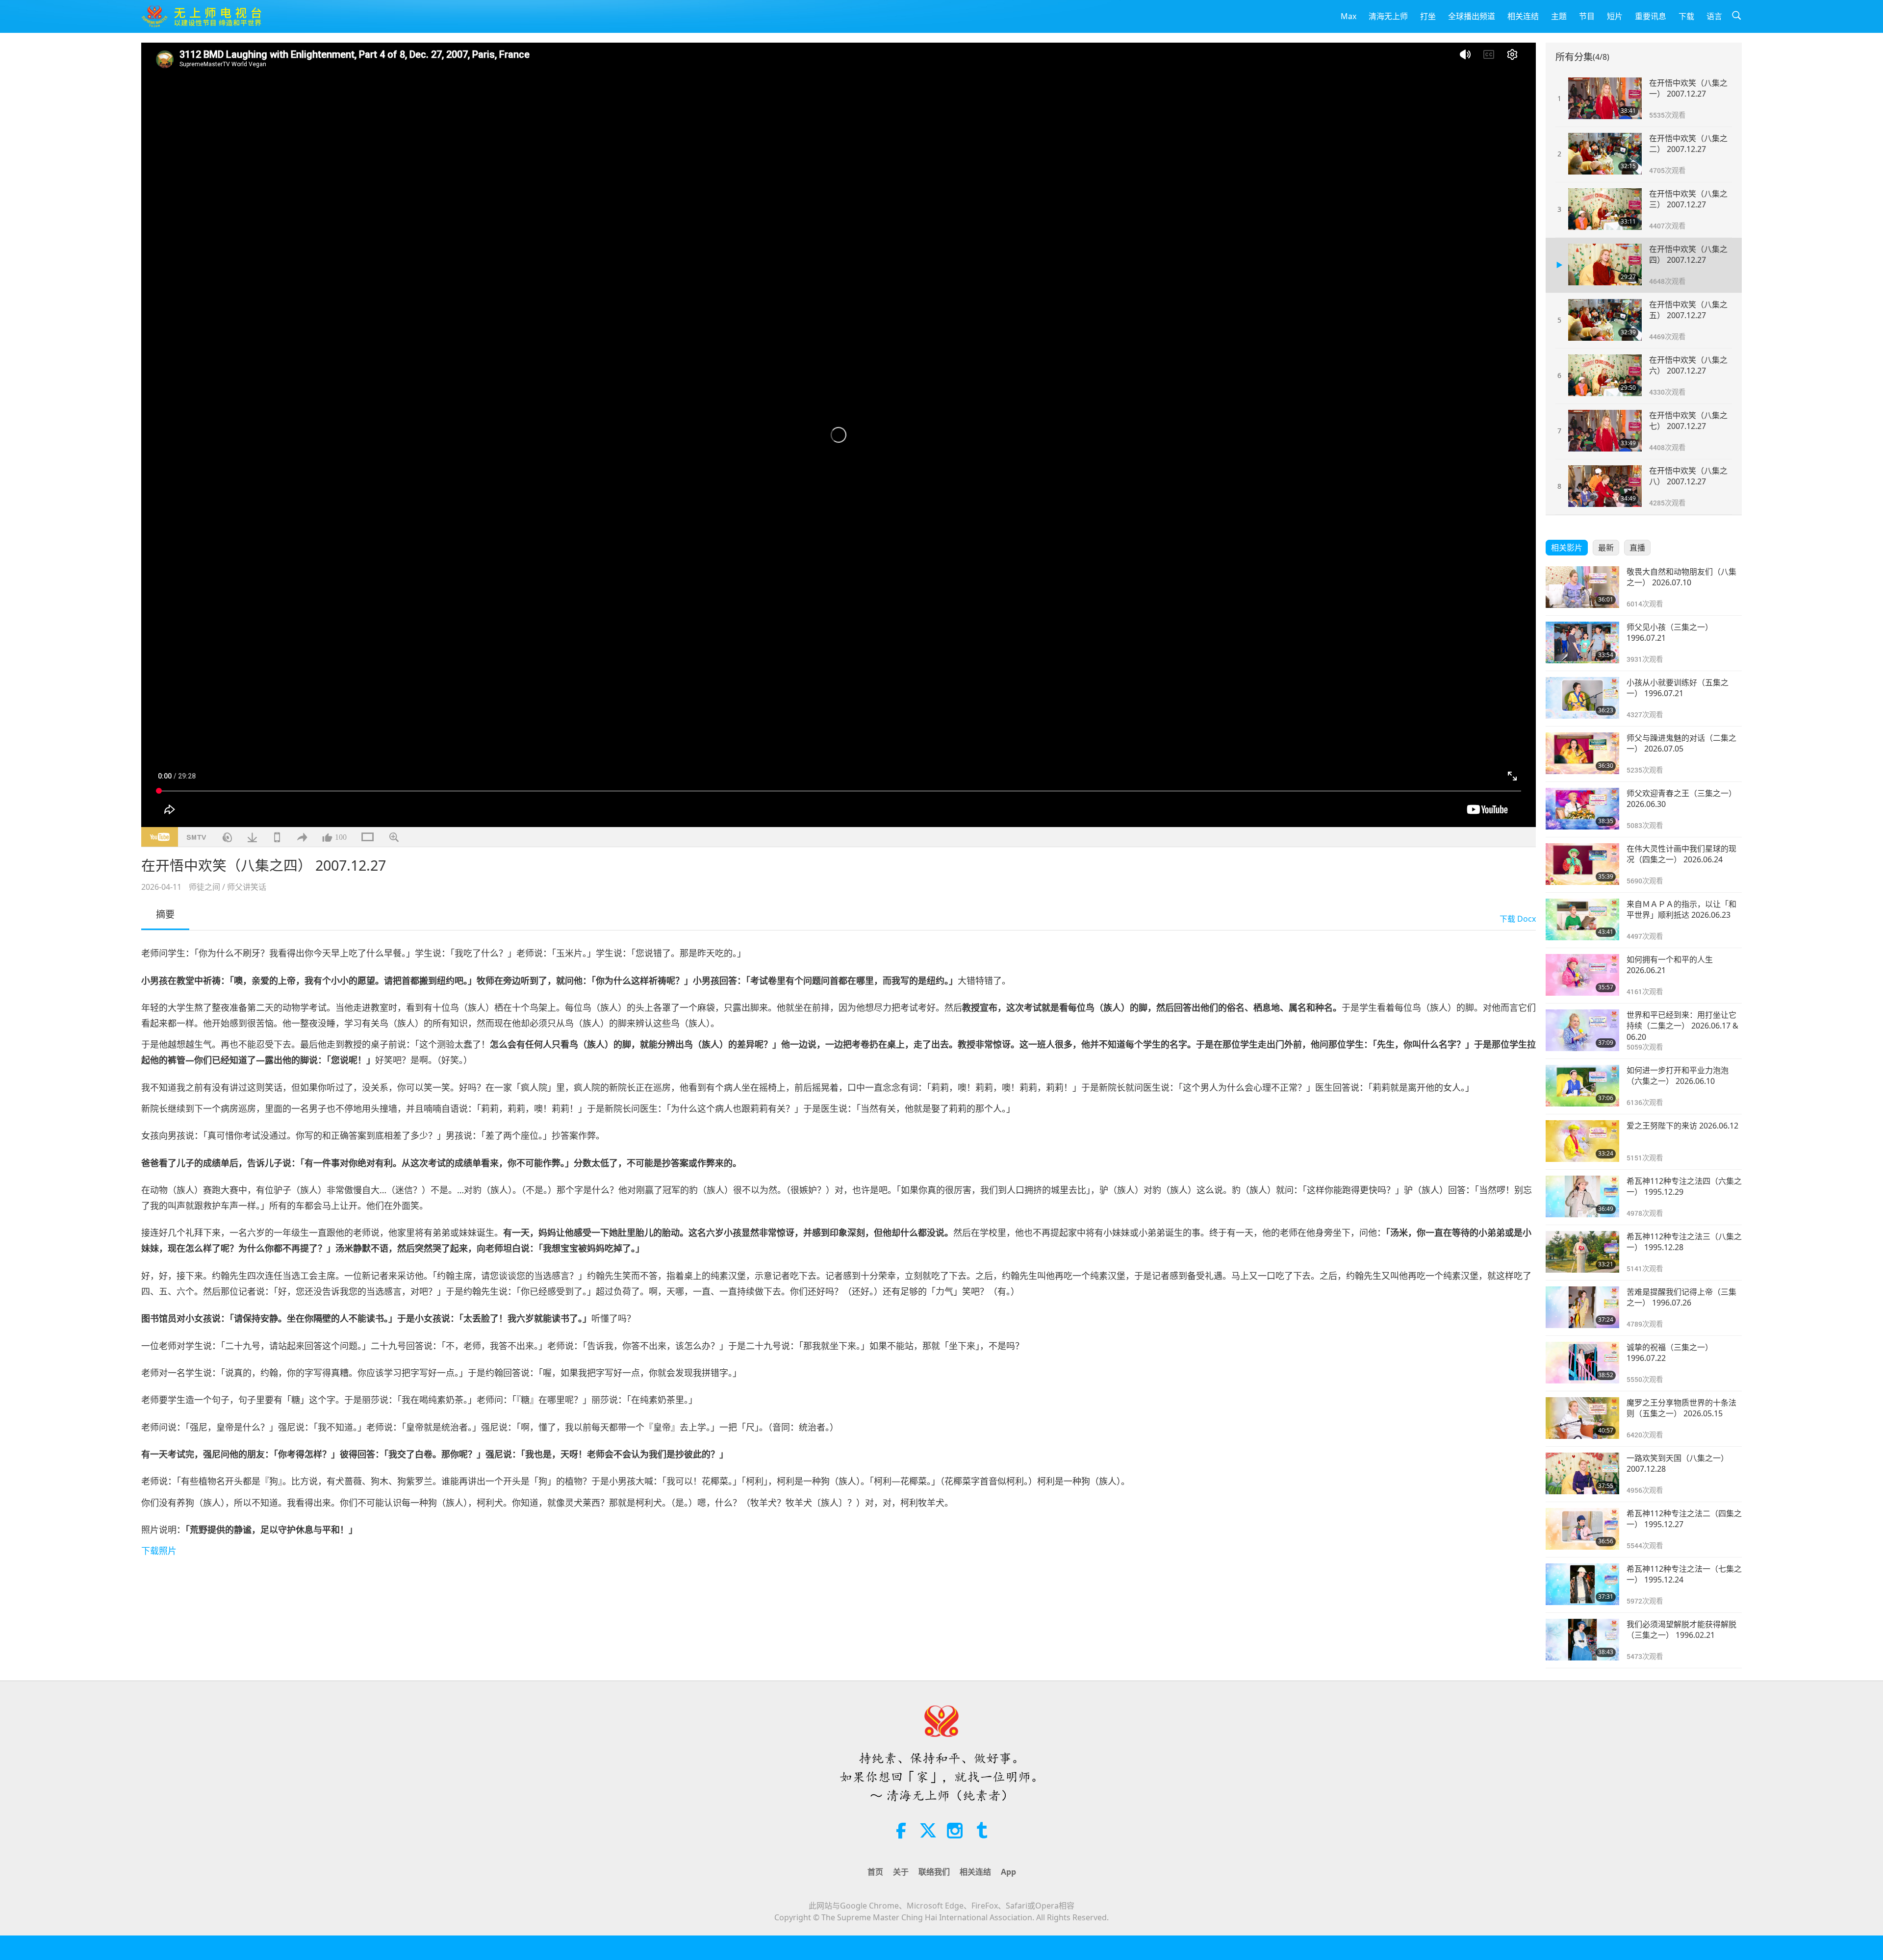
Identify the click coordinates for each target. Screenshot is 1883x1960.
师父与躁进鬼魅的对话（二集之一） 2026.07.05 (1681, 743)
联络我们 (934, 1872)
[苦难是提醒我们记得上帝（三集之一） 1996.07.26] (1582, 1307)
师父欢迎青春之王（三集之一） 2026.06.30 (1681, 799)
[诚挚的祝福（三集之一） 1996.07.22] (1582, 1363)
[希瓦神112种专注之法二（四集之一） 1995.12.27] (1582, 1529)
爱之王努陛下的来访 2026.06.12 (1682, 1126)
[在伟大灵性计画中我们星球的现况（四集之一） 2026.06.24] (1582, 864)
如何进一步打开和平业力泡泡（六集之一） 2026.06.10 (1678, 1076)
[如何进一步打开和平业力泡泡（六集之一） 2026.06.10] (1582, 1086)
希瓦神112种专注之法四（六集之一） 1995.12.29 (1684, 1186)
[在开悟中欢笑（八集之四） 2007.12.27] (1605, 264)
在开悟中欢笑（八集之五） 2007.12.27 (1688, 310)
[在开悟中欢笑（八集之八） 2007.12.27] (1605, 486)
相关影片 (1567, 548)
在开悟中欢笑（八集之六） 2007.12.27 (1688, 365)
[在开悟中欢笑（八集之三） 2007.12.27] (1605, 209)
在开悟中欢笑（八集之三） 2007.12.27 (1688, 199)
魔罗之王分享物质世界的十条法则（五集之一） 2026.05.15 (1681, 1408)
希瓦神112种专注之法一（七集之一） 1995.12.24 (1684, 1574)
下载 (1686, 16)
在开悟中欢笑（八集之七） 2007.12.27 (1688, 421)
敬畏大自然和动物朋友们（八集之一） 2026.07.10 (1681, 577)
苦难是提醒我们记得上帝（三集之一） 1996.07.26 (1681, 1297)
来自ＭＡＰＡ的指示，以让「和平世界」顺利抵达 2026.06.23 (1681, 909)
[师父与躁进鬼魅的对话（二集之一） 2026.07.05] (1582, 753)
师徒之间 (204, 887)
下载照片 (159, 1551)
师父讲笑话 (247, 887)
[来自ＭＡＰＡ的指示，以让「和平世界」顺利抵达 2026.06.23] (1582, 919)
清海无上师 (1388, 16)
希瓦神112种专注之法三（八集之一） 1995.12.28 (1684, 1242)
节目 (1587, 16)
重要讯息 (1651, 16)
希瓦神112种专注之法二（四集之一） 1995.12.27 (1684, 1519)
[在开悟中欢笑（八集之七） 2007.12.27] (1605, 431)
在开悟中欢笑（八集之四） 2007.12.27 (1688, 254)
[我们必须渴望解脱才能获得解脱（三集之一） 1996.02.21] (1582, 1640)
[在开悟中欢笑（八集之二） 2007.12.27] (1605, 154)
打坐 (1428, 16)
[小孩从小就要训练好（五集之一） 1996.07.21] (1582, 698)
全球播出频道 (1472, 16)
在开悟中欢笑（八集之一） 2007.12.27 (1688, 88)
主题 (1559, 16)
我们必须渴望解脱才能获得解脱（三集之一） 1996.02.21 (1681, 1630)
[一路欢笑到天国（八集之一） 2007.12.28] (1582, 1473)
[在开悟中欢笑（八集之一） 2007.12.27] (1605, 98)
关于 (901, 1872)
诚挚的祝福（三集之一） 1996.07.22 (1670, 1353)
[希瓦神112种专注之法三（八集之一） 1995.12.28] (1582, 1252)
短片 (1615, 16)
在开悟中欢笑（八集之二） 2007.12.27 (1688, 144)
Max (1349, 16)
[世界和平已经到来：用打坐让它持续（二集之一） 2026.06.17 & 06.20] (1582, 1030)
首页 (875, 1872)
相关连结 (1523, 16)
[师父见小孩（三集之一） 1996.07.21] (1582, 642)
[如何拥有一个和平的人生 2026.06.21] (1582, 975)
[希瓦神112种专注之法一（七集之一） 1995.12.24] (1582, 1584)
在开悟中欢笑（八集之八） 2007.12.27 (1688, 476)
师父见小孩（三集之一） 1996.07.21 (1670, 632)
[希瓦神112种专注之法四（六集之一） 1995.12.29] (1582, 1196)
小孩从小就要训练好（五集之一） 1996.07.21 (1678, 688)
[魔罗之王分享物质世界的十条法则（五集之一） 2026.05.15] (1582, 1418)
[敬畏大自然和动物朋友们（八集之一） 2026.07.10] (1582, 587)
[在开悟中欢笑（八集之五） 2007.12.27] (1605, 320)
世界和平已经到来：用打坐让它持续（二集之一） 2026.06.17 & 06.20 (1682, 1026)
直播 (1637, 548)
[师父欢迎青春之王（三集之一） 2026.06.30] (1582, 809)
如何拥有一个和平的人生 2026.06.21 (1670, 965)
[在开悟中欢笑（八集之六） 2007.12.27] (1605, 375)
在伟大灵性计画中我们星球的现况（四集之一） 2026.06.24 (1681, 854)
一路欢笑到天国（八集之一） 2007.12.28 (1678, 1463)
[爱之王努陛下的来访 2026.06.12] (1582, 1141)
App (1008, 1872)
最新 (1606, 548)
